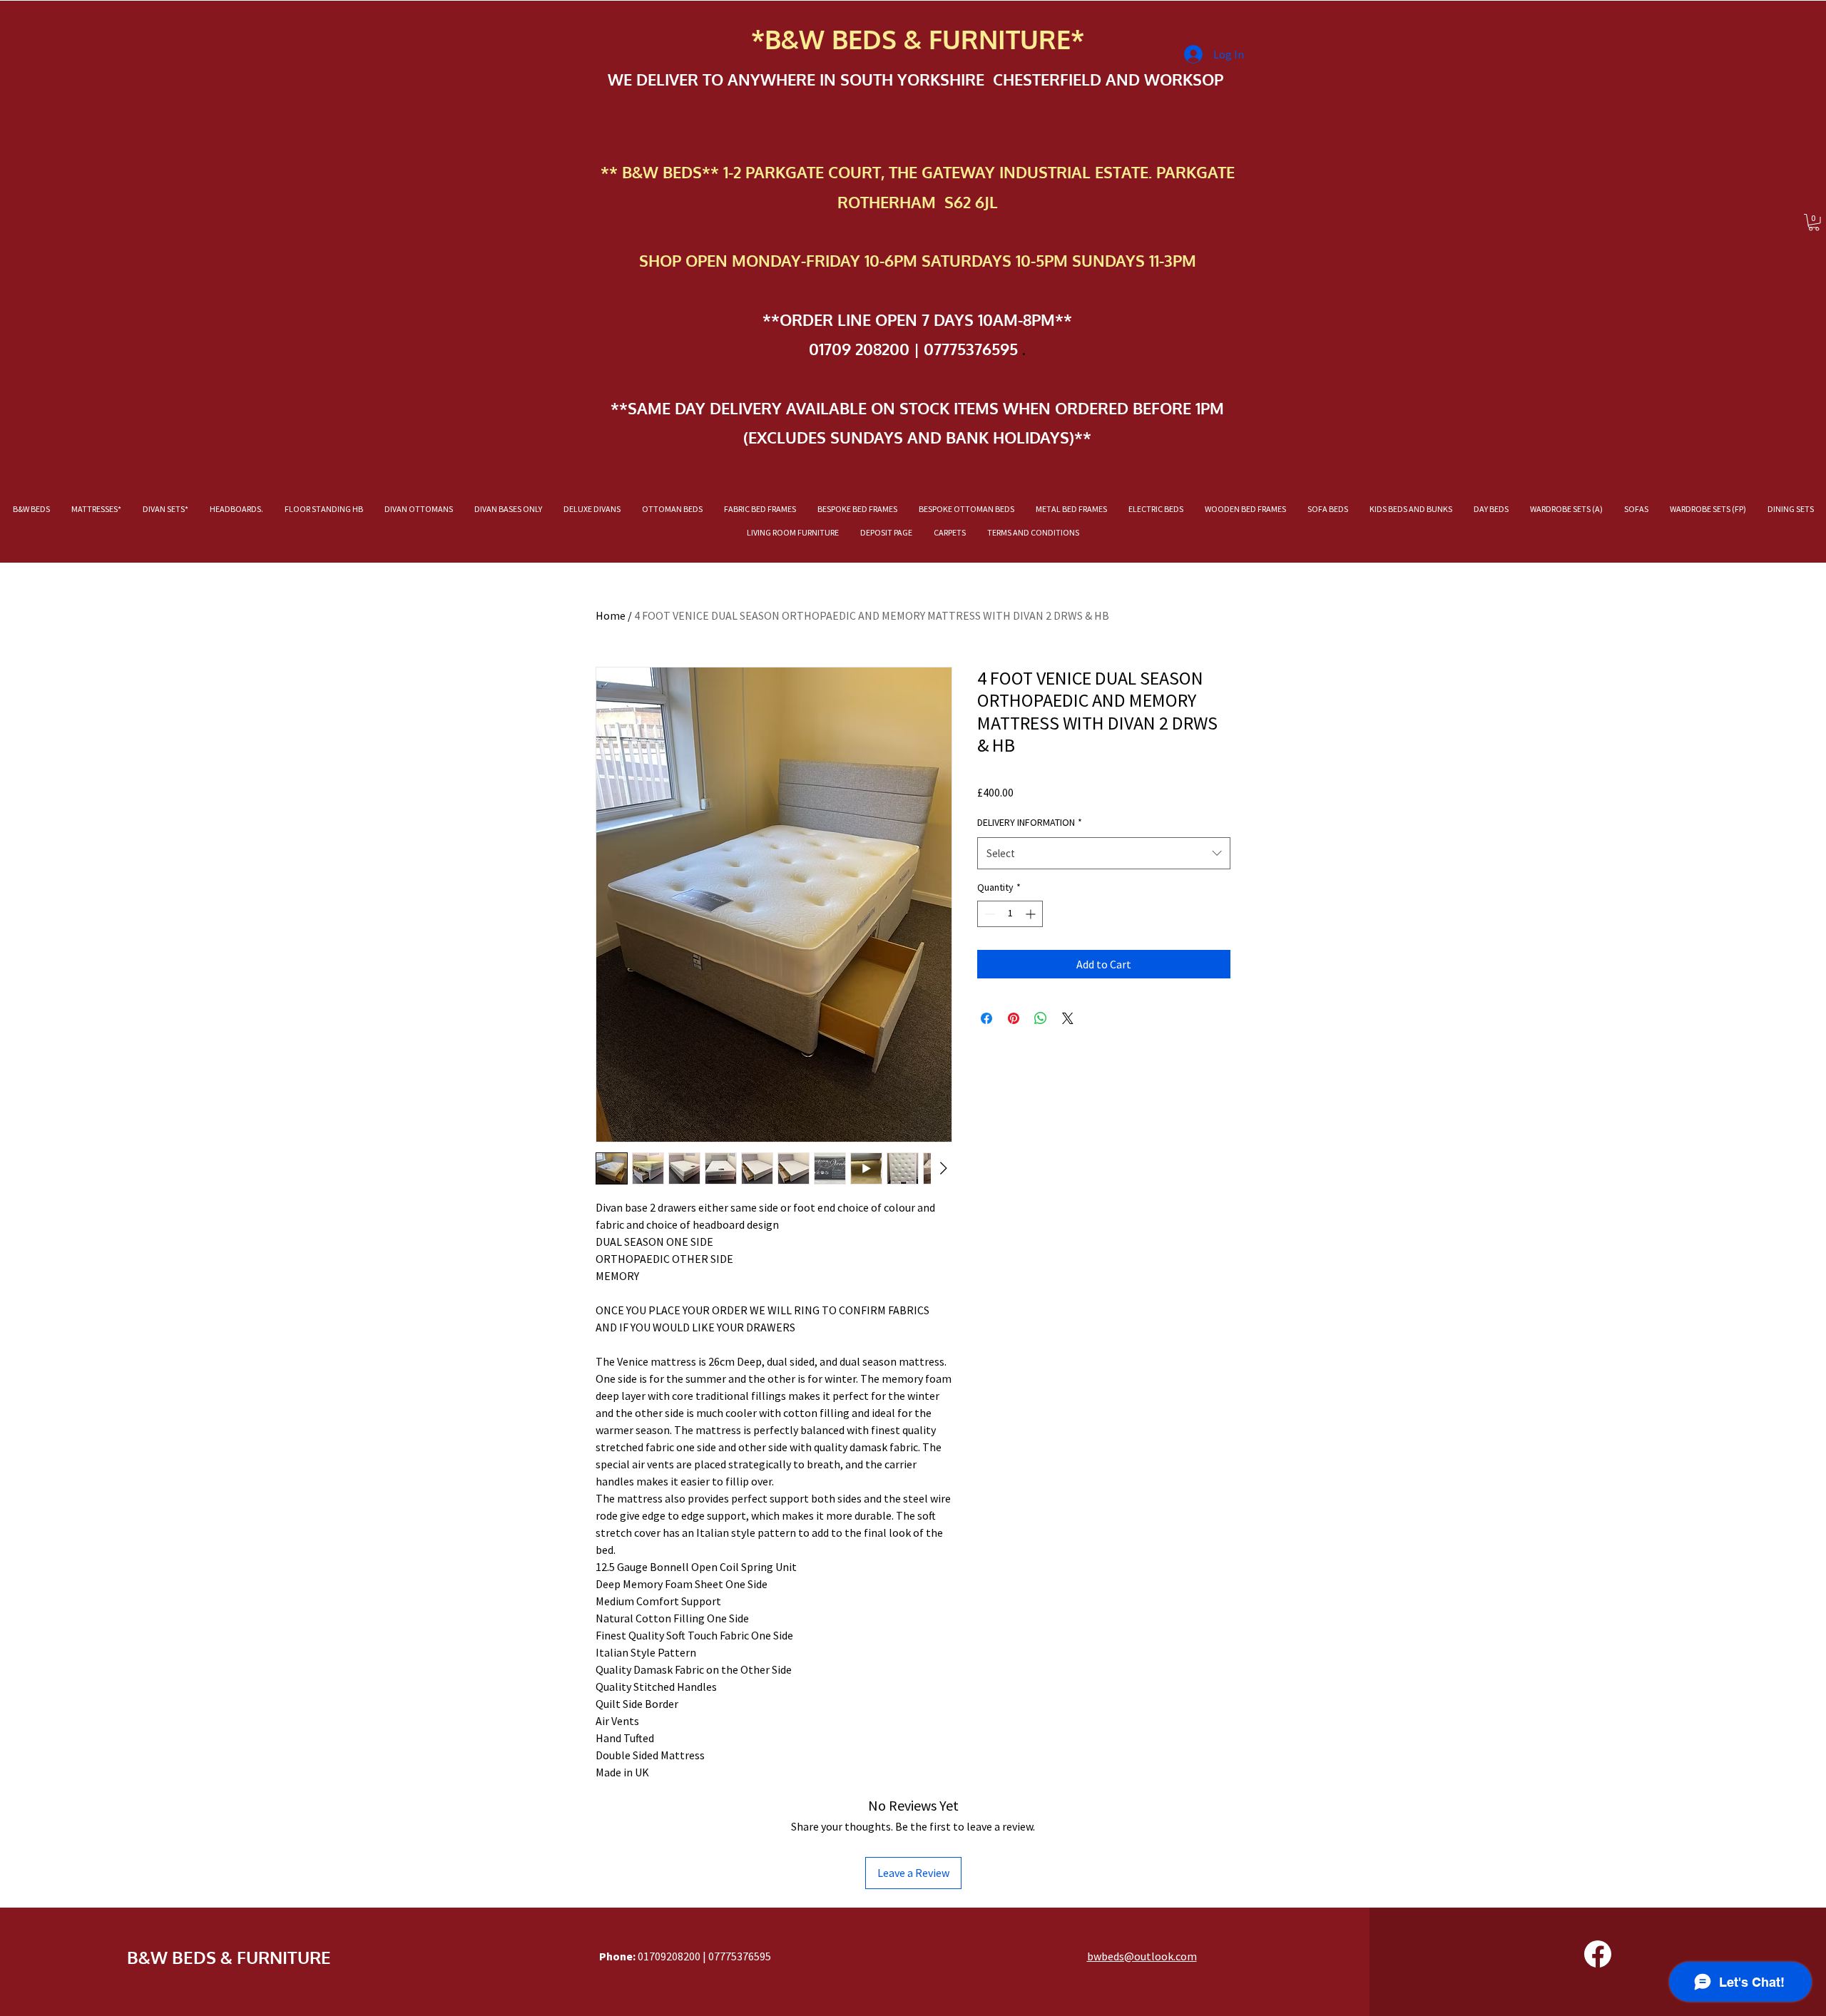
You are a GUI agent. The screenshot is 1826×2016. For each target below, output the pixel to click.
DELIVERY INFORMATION (1030, 822)
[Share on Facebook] (986, 1018)
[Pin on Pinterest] (1014, 1018)
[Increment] (1032, 914)
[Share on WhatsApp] (1041, 1018)
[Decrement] (988, 914)
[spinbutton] (1010, 914)
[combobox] (1104, 853)
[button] (1814, 222)
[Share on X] (1068, 1018)
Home (611, 615)
